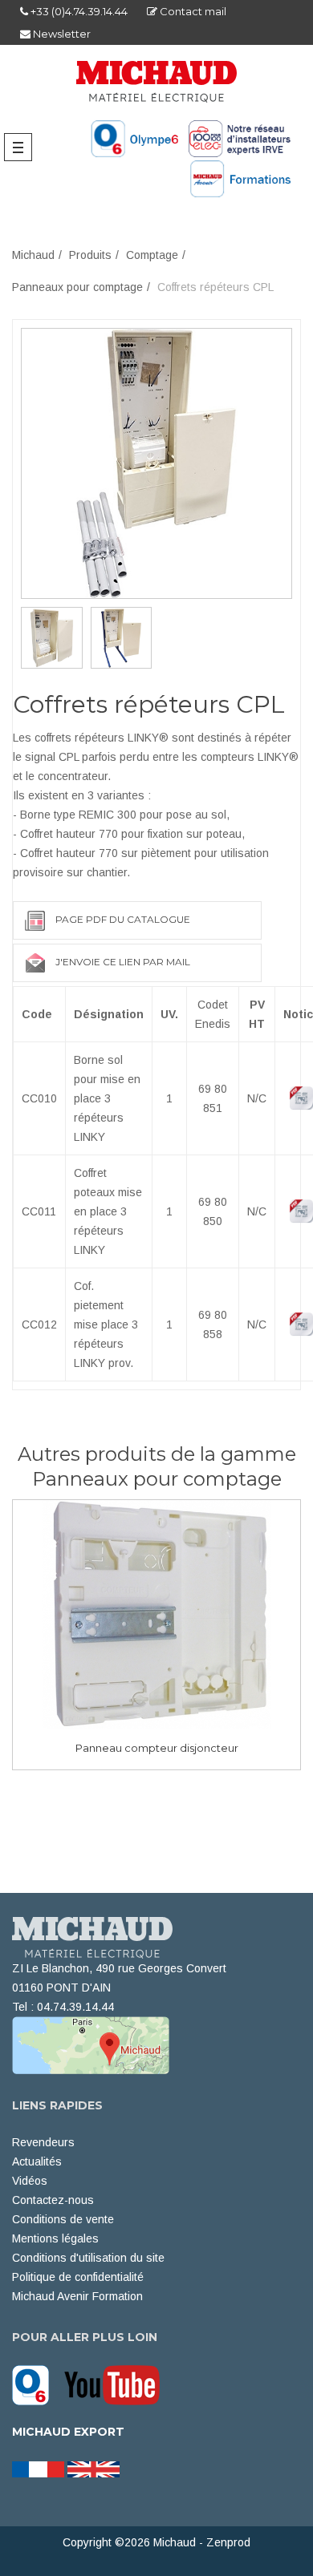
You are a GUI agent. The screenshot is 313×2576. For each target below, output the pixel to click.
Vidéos (30, 2181)
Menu (22, 147)
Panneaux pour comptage (77, 287)
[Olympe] (37, 2384)
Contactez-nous (53, 2200)
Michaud (33, 255)
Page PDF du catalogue (123, 919)
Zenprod (228, 2542)
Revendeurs (43, 2142)
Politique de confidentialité (78, 2277)
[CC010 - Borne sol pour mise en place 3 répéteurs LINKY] (156, 463)
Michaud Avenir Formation (77, 2296)
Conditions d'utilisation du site (88, 2258)
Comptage (152, 255)
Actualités (37, 2161)
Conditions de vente (63, 2219)
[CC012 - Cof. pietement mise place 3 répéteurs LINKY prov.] (122, 638)
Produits (90, 255)
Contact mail (192, 11)
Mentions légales (55, 2238)
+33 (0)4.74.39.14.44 (78, 11)
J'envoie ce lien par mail (123, 962)
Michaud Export (68, 2432)
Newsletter (61, 34)
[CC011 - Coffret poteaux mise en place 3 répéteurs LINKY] (52, 638)
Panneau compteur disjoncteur (157, 1748)
